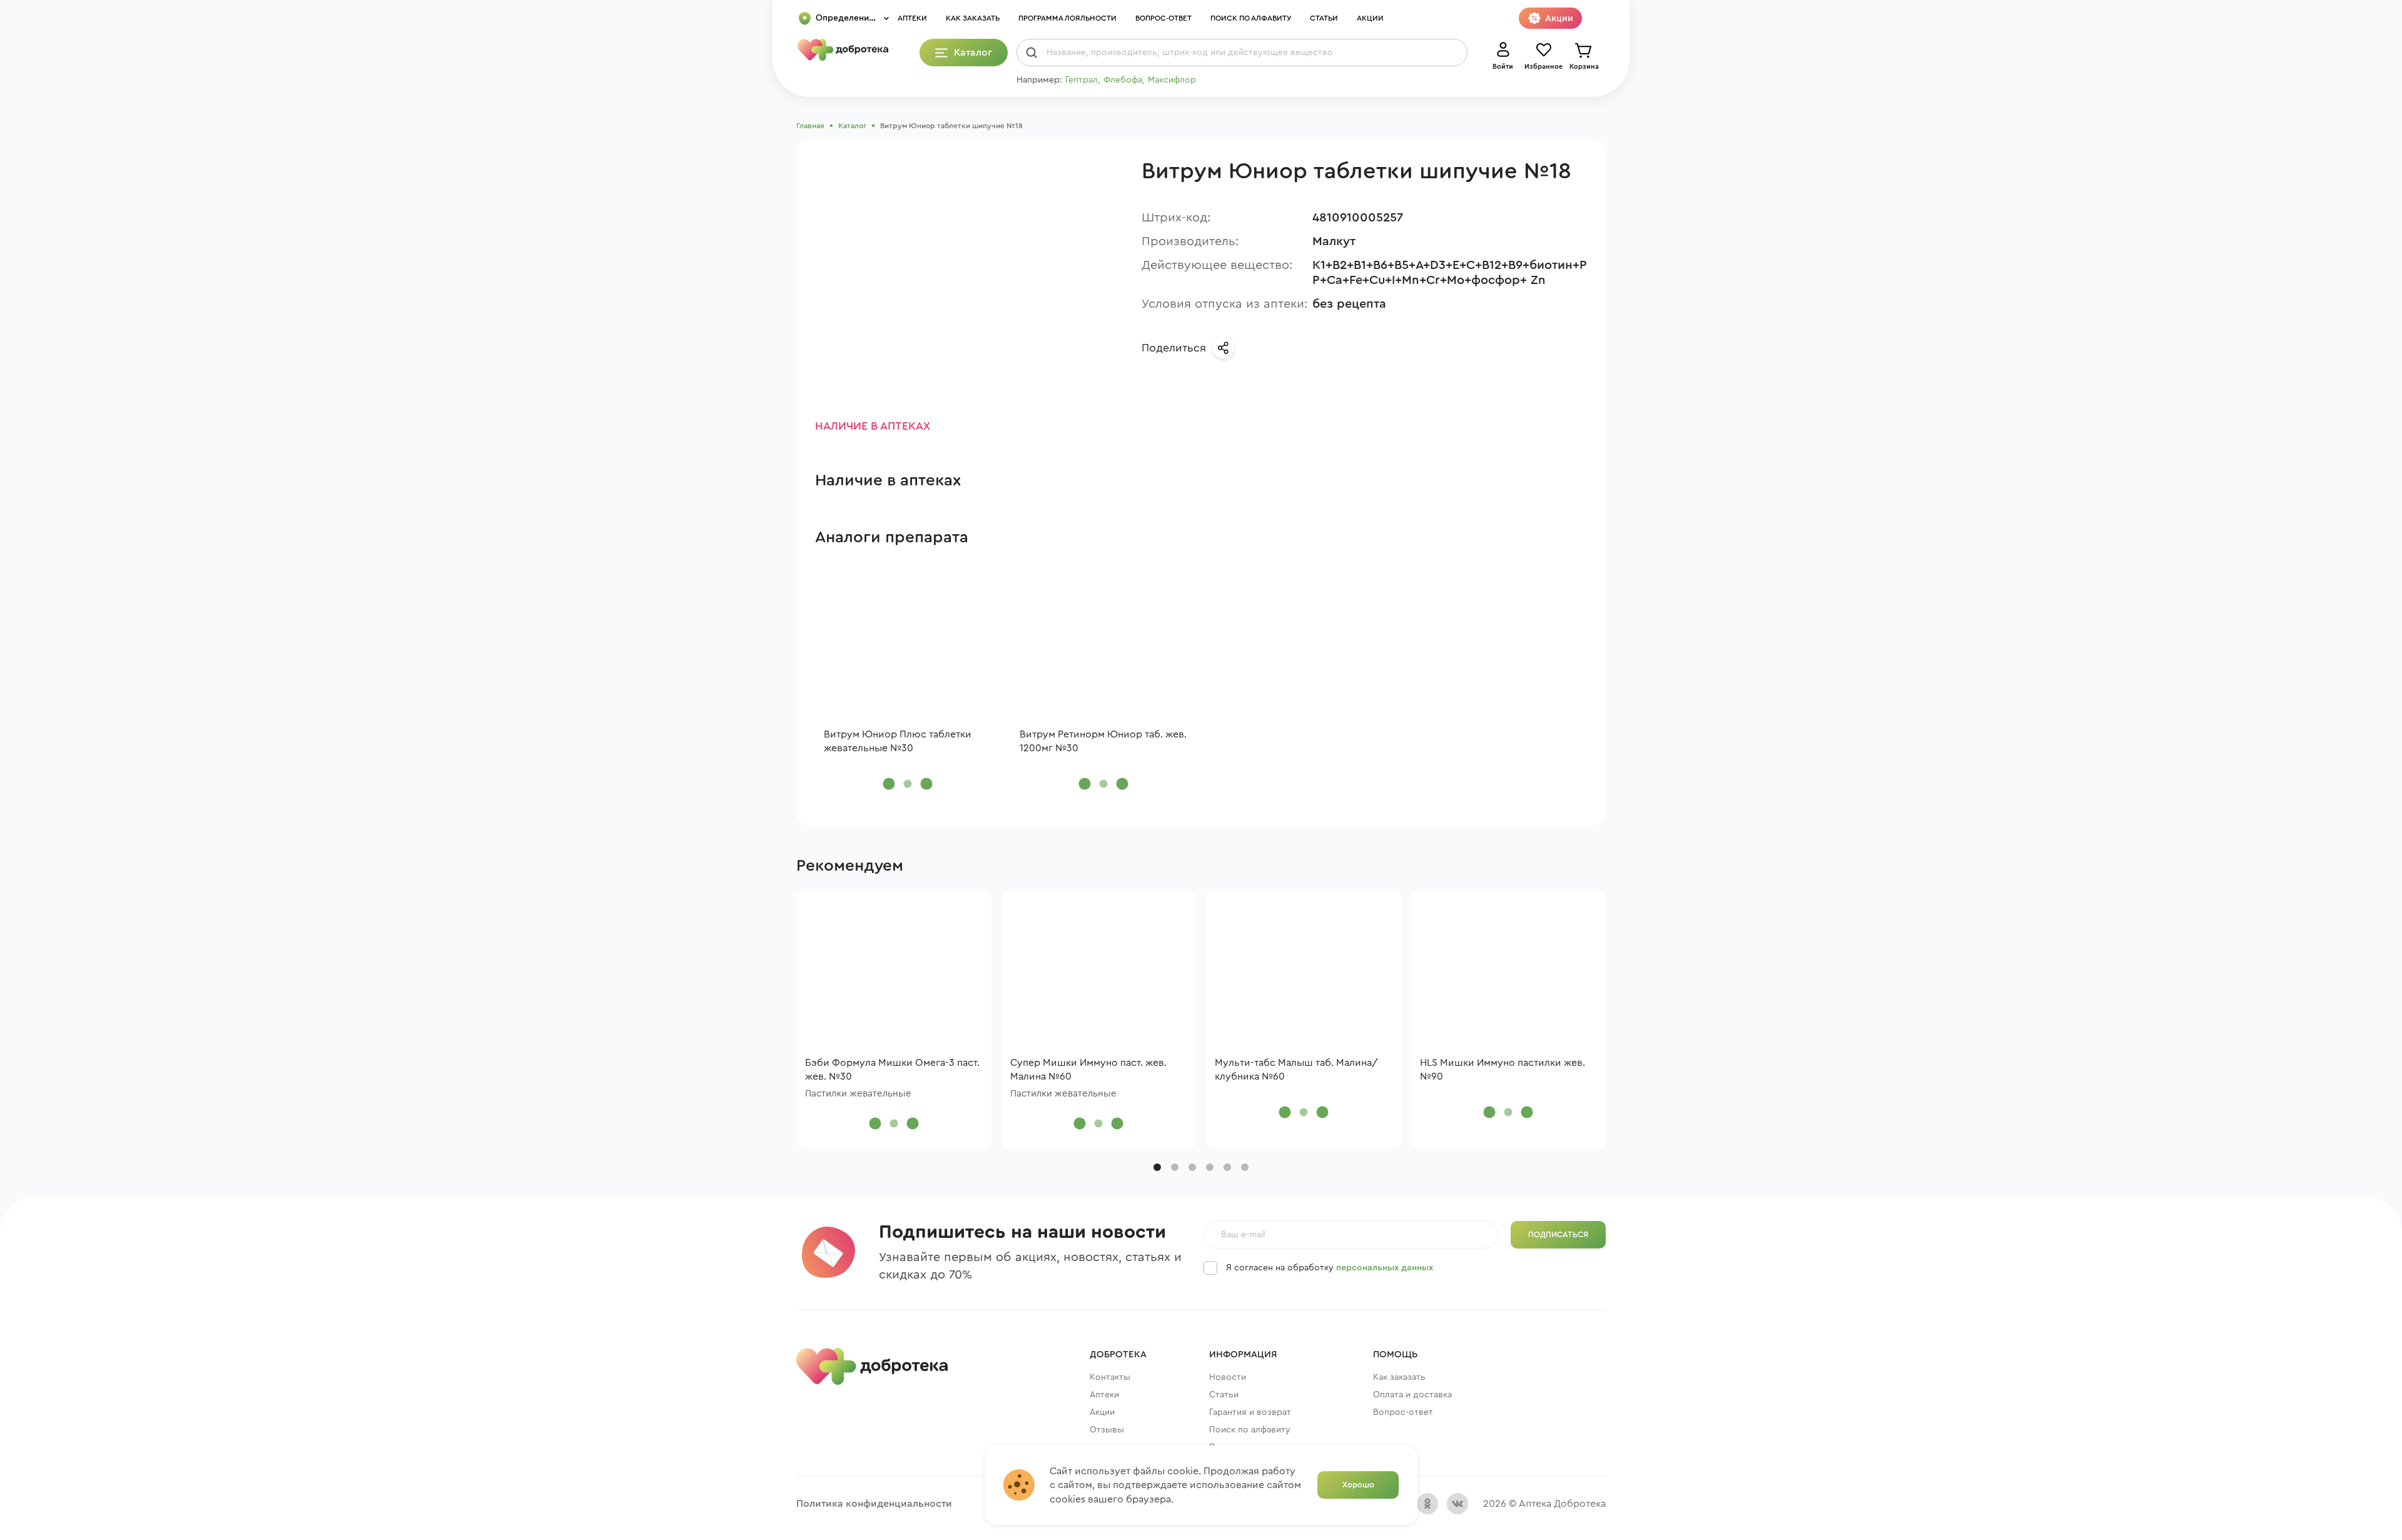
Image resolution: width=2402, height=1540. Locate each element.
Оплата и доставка (1412, 1395)
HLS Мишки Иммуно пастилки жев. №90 (1503, 1070)
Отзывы (1107, 1430)
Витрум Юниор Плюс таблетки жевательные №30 (898, 741)
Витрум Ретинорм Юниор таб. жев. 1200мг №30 (1103, 741)
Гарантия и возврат (1250, 1412)
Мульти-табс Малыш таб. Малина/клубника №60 (1296, 1070)
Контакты (1110, 1377)
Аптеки (912, 18)
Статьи (1324, 18)
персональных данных (1385, 1268)
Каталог (852, 126)
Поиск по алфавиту (1251, 18)
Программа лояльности (1067, 18)
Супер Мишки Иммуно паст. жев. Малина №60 (1088, 1070)
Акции (1370, 18)
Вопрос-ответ (1163, 18)
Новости (1228, 1377)
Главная (810, 126)
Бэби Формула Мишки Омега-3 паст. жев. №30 (892, 1070)
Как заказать (973, 18)
